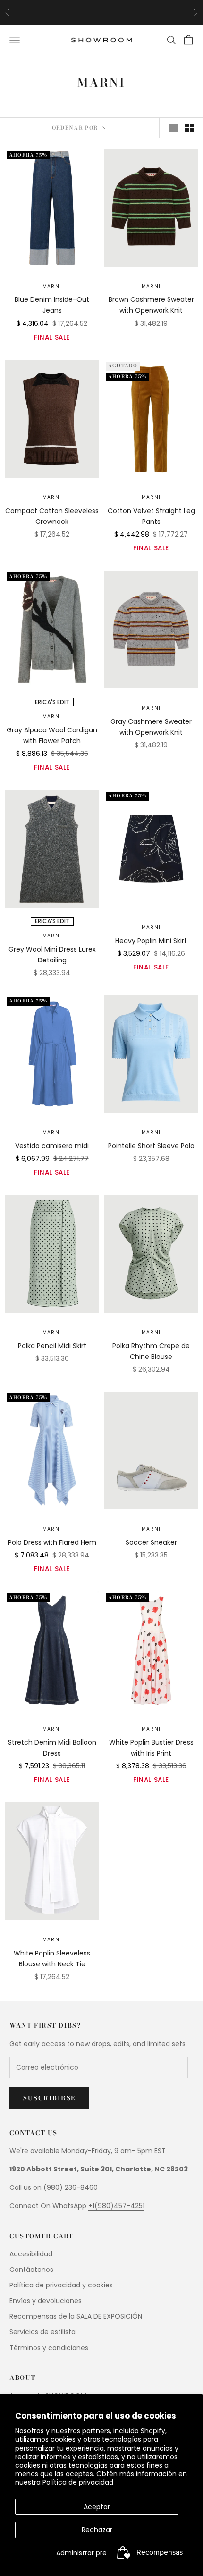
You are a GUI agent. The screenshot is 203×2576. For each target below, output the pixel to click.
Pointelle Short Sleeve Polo (151, 1146)
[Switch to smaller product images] (189, 128)
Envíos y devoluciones (46, 2301)
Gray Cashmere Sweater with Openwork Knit (151, 727)
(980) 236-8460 (71, 2187)
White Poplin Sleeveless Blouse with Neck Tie (52, 1959)
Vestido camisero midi (52, 1146)
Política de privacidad (78, 2482)
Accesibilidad (31, 2254)
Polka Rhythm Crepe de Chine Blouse (151, 1351)
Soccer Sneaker (151, 1542)
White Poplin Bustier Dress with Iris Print (151, 1748)
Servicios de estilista (42, 2332)
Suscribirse (49, 2098)
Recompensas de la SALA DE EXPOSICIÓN (76, 2316)
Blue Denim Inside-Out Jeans (52, 305)
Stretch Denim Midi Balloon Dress (52, 1748)
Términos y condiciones (49, 2348)
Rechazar (97, 2530)
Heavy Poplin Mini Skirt (151, 941)
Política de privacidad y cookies (61, 2285)
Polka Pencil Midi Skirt (52, 1346)
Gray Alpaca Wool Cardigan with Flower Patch (52, 735)
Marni (52, 286)
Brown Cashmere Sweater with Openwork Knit (151, 305)
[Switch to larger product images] (173, 128)
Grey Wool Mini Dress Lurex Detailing (52, 955)
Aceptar (97, 2507)
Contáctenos (31, 2270)
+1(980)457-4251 (116, 2206)
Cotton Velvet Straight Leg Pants (151, 516)
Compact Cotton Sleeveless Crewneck (52, 516)
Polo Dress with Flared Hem (52, 1542)
